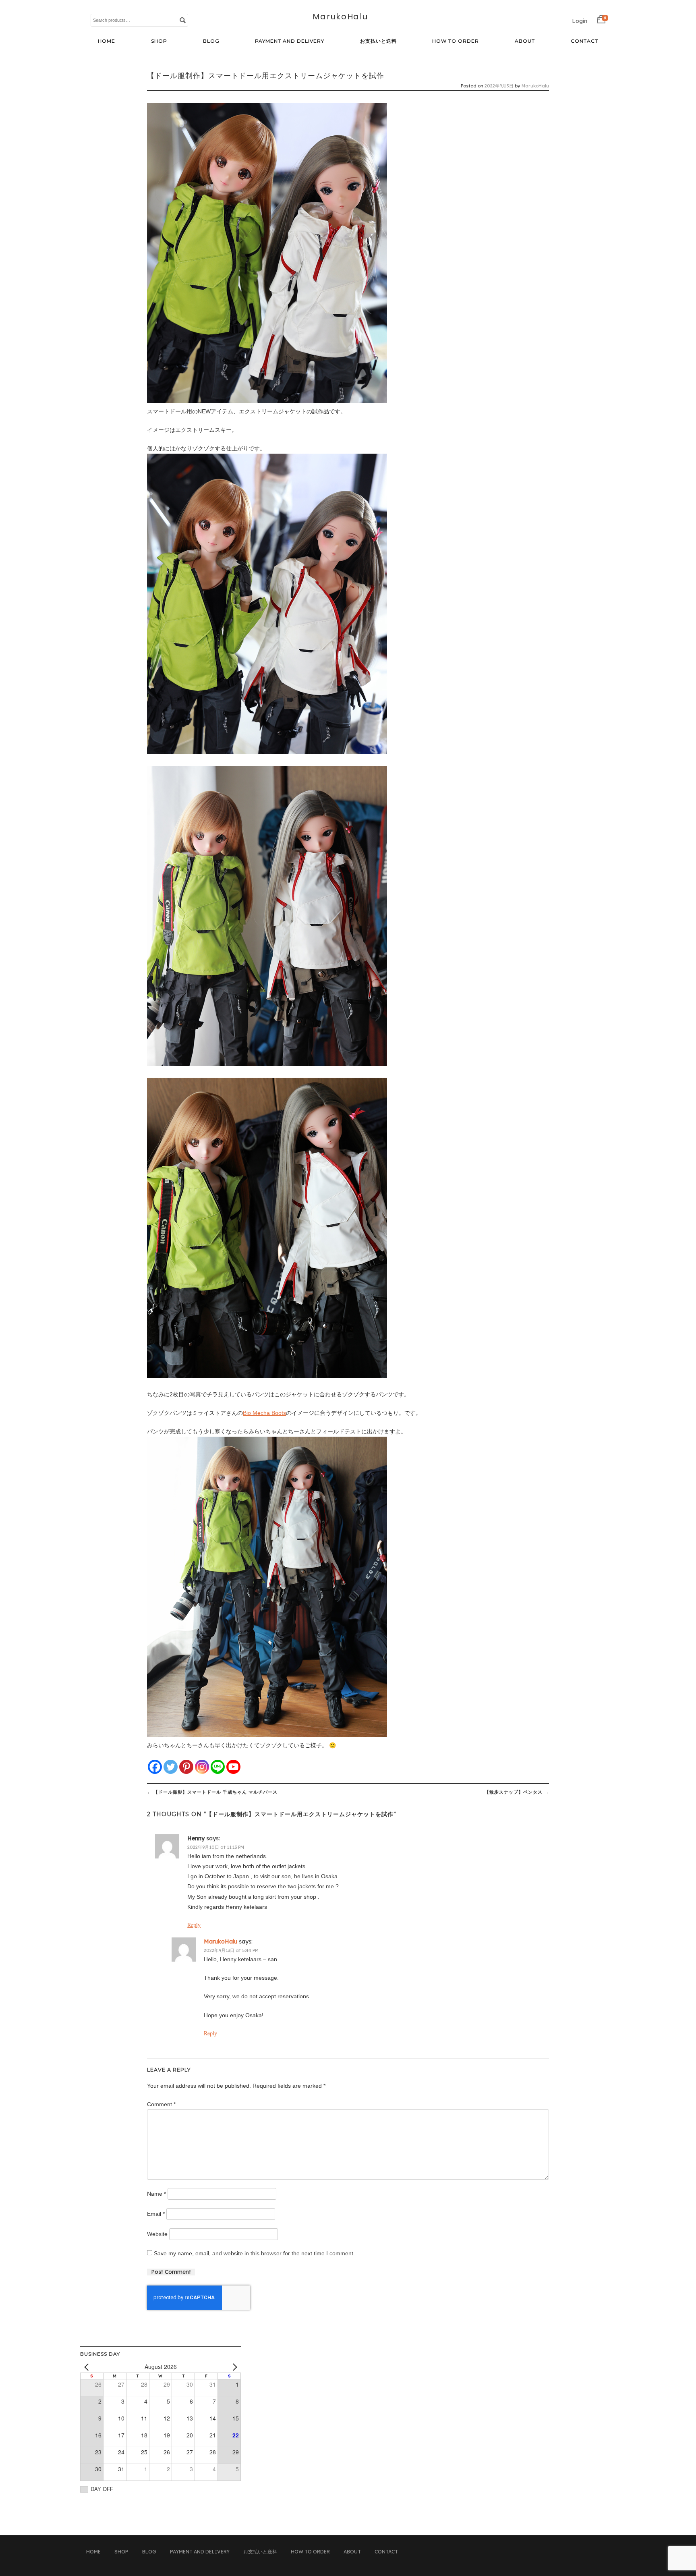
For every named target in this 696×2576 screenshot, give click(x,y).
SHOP (159, 41)
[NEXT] (233, 2367)
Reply (194, 1925)
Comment (161, 2104)
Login (580, 21)
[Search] (182, 20)
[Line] (218, 1767)
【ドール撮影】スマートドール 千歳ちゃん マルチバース (212, 1792)
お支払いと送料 (378, 41)
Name (156, 2194)
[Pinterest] (186, 1767)
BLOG (211, 41)
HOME (107, 41)
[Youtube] (233, 1767)
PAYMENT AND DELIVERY (290, 41)
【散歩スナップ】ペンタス (517, 1792)
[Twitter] (171, 1767)
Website (157, 2234)
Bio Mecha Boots (264, 1413)
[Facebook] (155, 1767)
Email (156, 2214)
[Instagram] (202, 1767)
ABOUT (525, 41)
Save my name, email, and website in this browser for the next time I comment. (254, 2253)
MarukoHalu (340, 17)
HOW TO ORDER (456, 41)
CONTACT (584, 41)
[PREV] (88, 2367)
